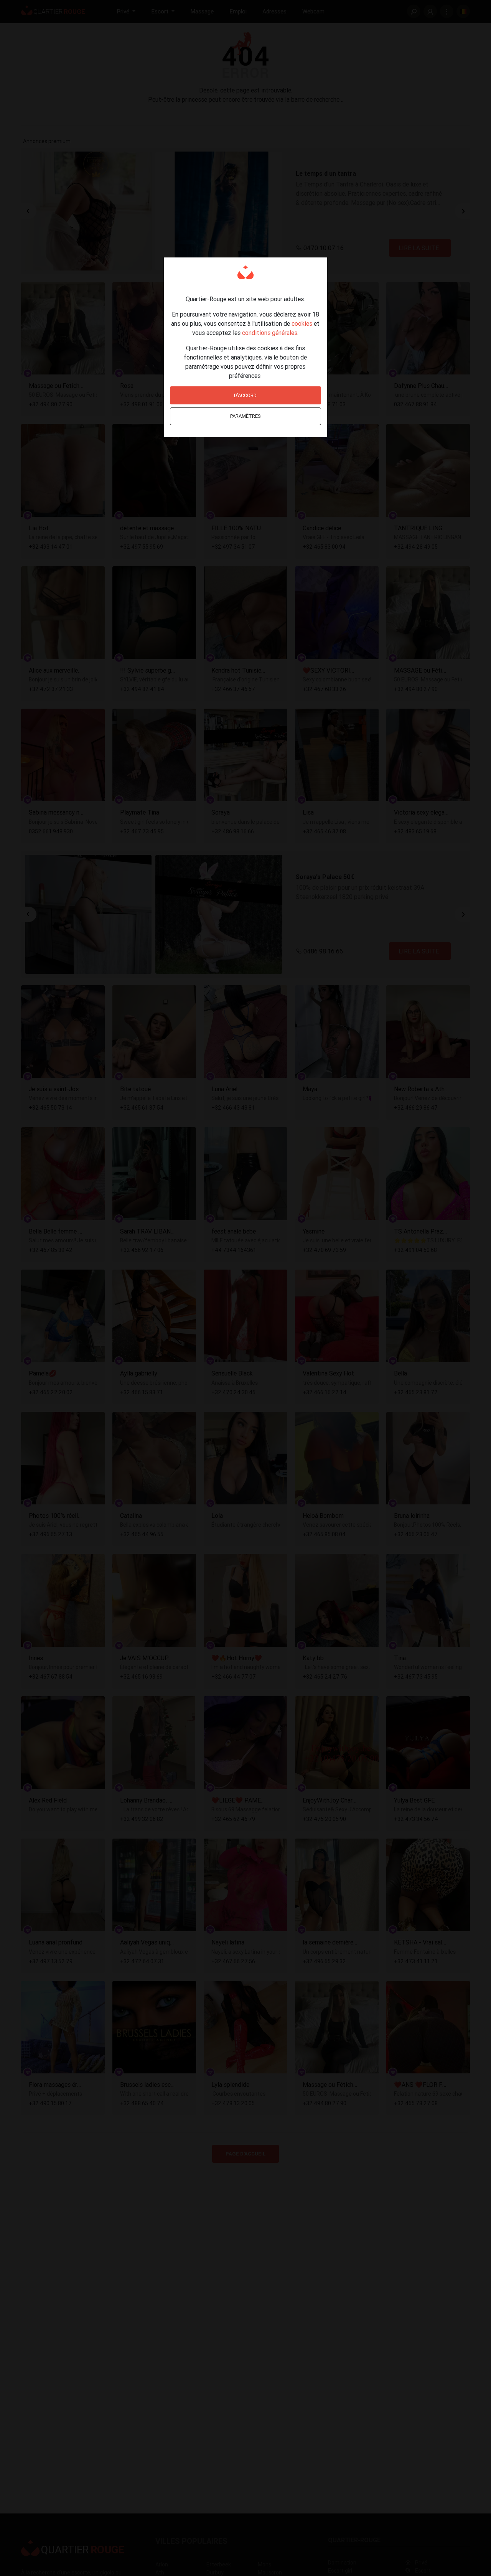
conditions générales (270, 333)
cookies (302, 323)
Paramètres (245, 416)
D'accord (245, 395)
